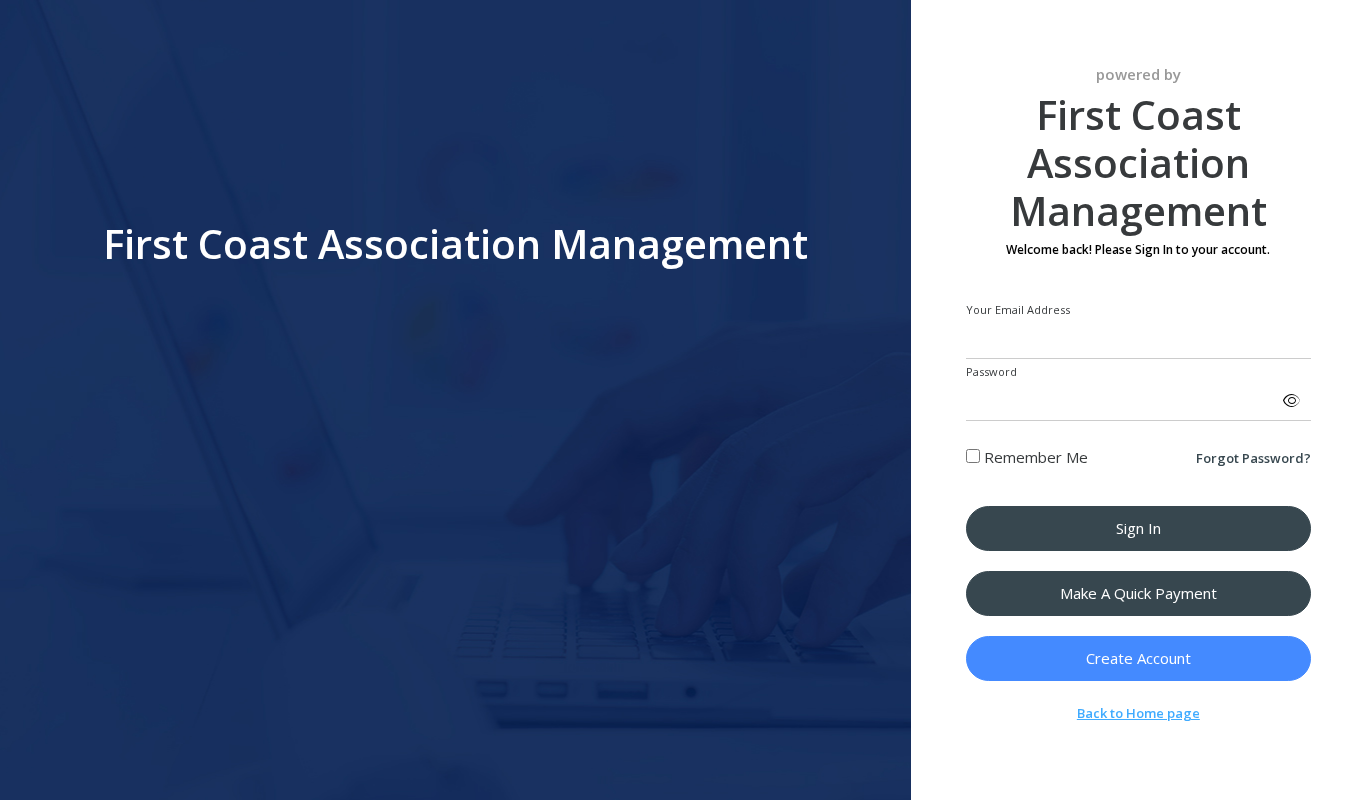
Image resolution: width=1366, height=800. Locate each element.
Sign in (1138, 528)
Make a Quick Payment (1138, 593)
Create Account (1138, 658)
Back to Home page (1138, 713)
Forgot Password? (1253, 458)
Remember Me (1034, 457)
